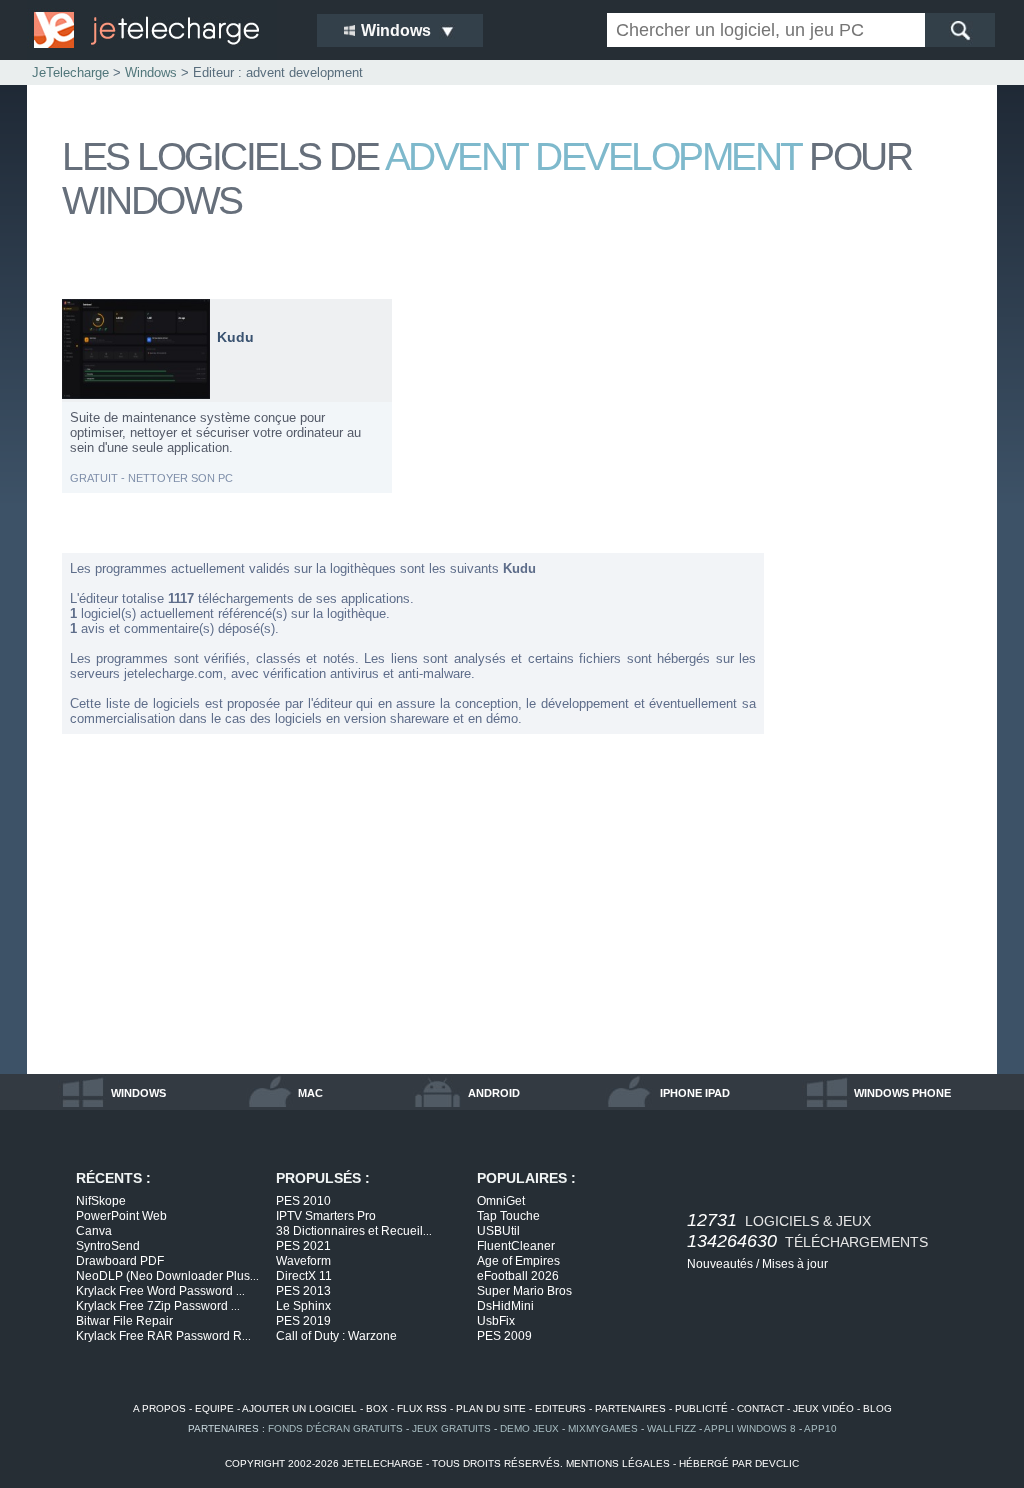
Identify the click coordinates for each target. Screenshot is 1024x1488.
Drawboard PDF (120, 1261)
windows (138, 1093)
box (377, 1408)
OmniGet (501, 1201)
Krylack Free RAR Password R (163, 1336)
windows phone (902, 1093)
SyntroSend (108, 1246)
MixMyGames (603, 1428)
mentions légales (618, 1463)
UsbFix (496, 1321)
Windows (151, 72)
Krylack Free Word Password (160, 1291)
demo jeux (529, 1428)
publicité (701, 1408)
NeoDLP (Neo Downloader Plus (167, 1276)
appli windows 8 (750, 1428)
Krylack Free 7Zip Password (158, 1306)
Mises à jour (795, 1264)
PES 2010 (303, 1201)
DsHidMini (505, 1306)
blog (877, 1408)
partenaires (630, 1408)
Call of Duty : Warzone (336, 1336)
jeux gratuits (451, 1428)
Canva (94, 1231)
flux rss (422, 1408)
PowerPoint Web (121, 1216)
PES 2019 (303, 1321)
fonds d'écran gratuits (335, 1428)
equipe (214, 1408)
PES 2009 (504, 1336)
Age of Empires (518, 1261)
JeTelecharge (70, 72)
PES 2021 (303, 1246)
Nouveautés (720, 1264)
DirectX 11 (304, 1276)
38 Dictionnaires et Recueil (354, 1231)
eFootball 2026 (518, 1276)
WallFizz (671, 1428)
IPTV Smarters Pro (326, 1216)
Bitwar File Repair (124, 1321)
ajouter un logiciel (299, 1408)
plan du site (491, 1408)
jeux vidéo (823, 1408)
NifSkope (101, 1201)
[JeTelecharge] (162, 30)
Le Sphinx (303, 1306)
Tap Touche (508, 1216)
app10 (820, 1428)
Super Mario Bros (524, 1291)
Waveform (303, 1261)
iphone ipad (695, 1093)
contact (760, 1408)
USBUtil (498, 1231)
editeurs (560, 1408)
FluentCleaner (516, 1246)
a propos (159, 1408)
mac (310, 1093)
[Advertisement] (882, 598)
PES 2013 (303, 1291)
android (494, 1093)
